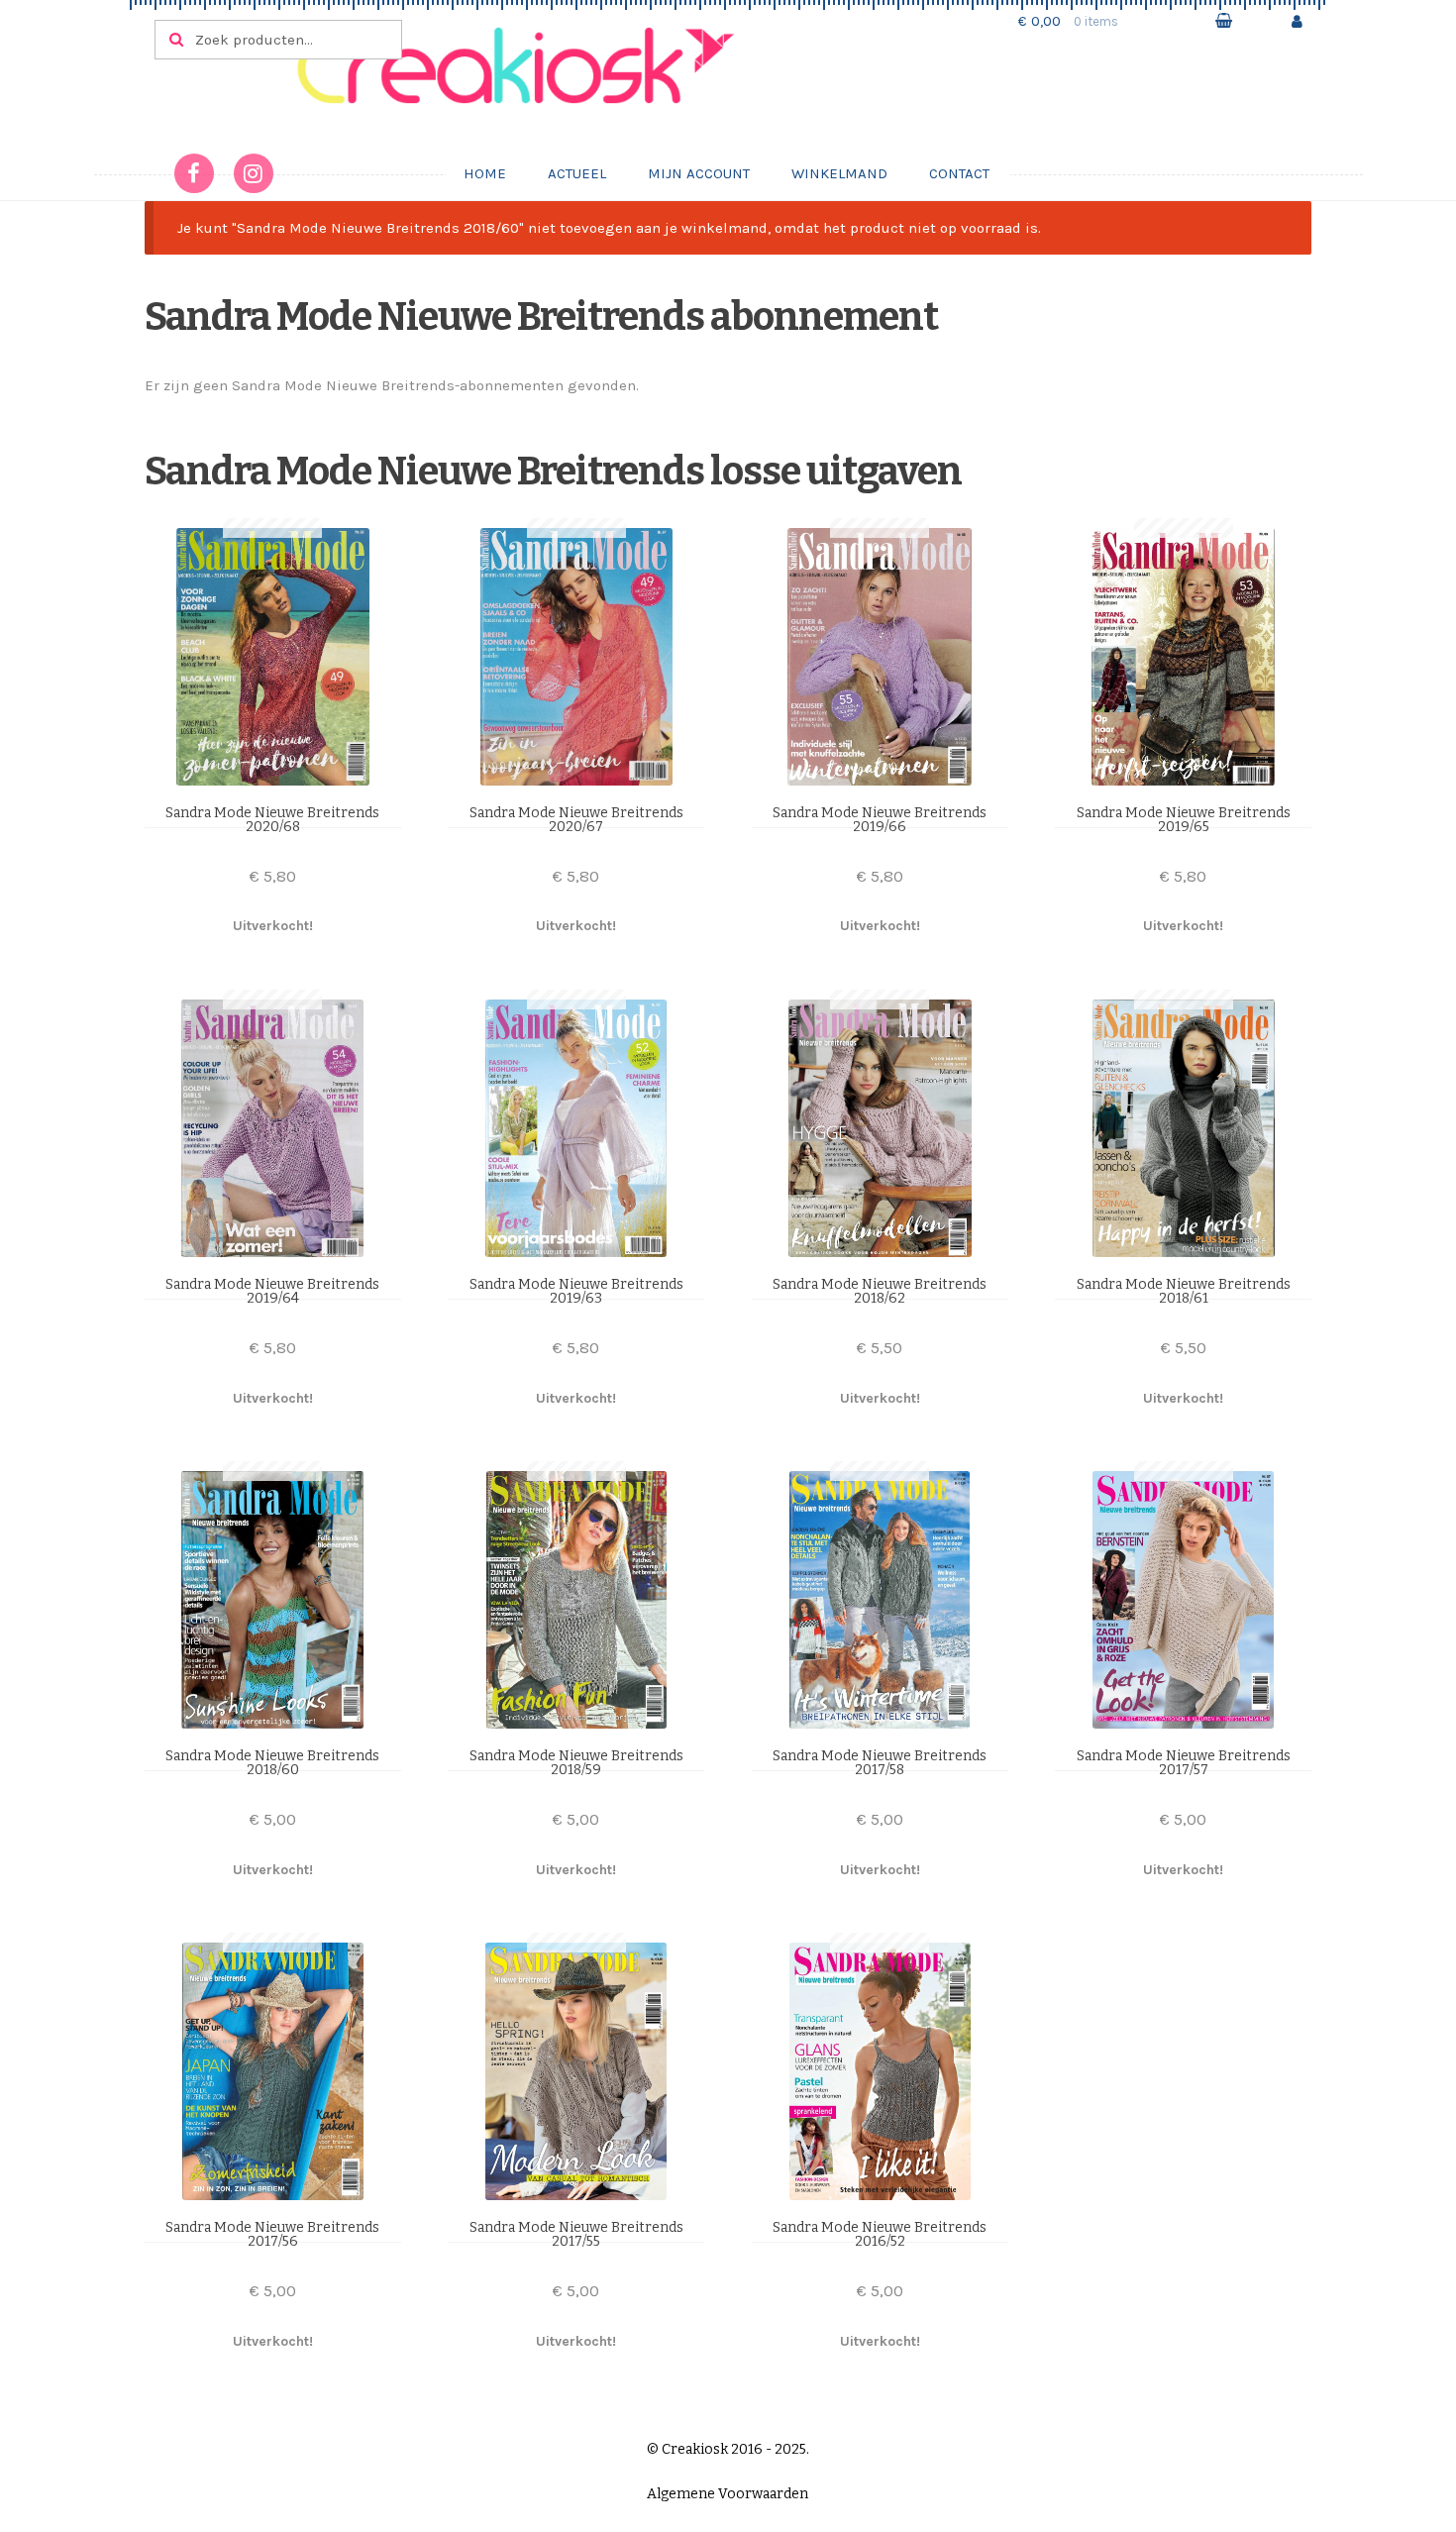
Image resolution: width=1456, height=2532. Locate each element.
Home (485, 173)
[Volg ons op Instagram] (254, 173)
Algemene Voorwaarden (728, 2494)
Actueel (577, 173)
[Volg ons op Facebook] (194, 173)
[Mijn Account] (1297, 21)
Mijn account (699, 173)
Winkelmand (839, 173)
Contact (959, 173)
